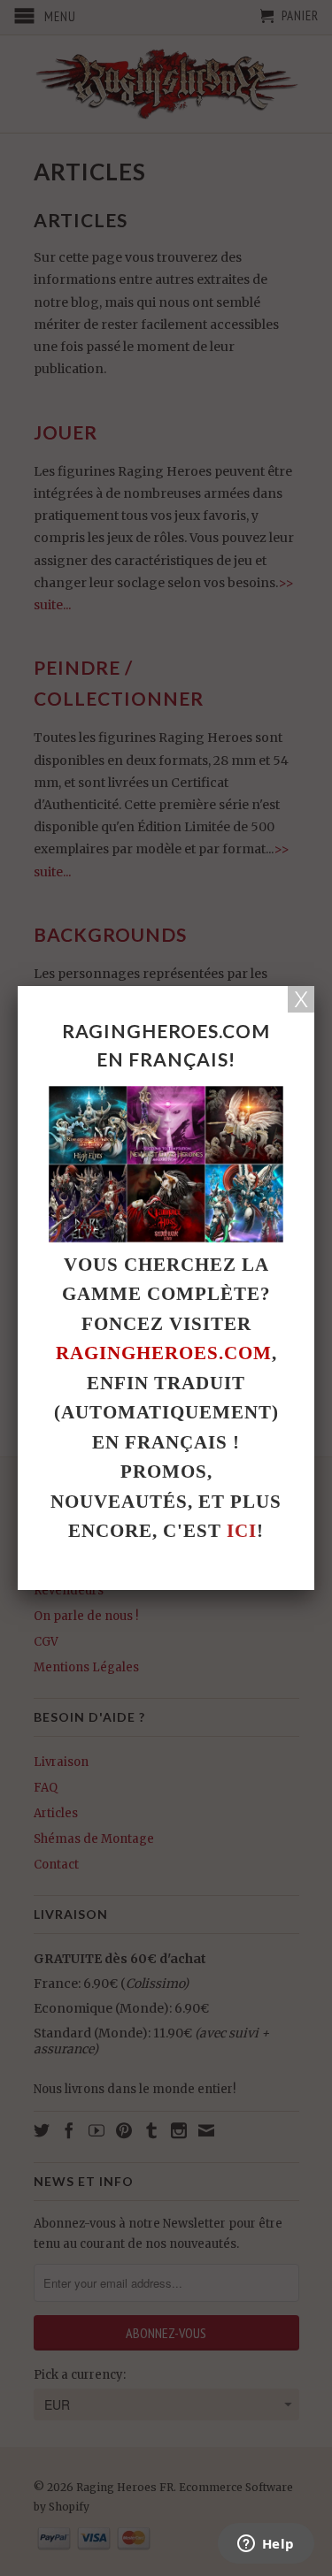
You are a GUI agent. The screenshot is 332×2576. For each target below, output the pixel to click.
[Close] (301, 999)
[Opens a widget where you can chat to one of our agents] (266, 2545)
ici (242, 1531)
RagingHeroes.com (164, 1353)
